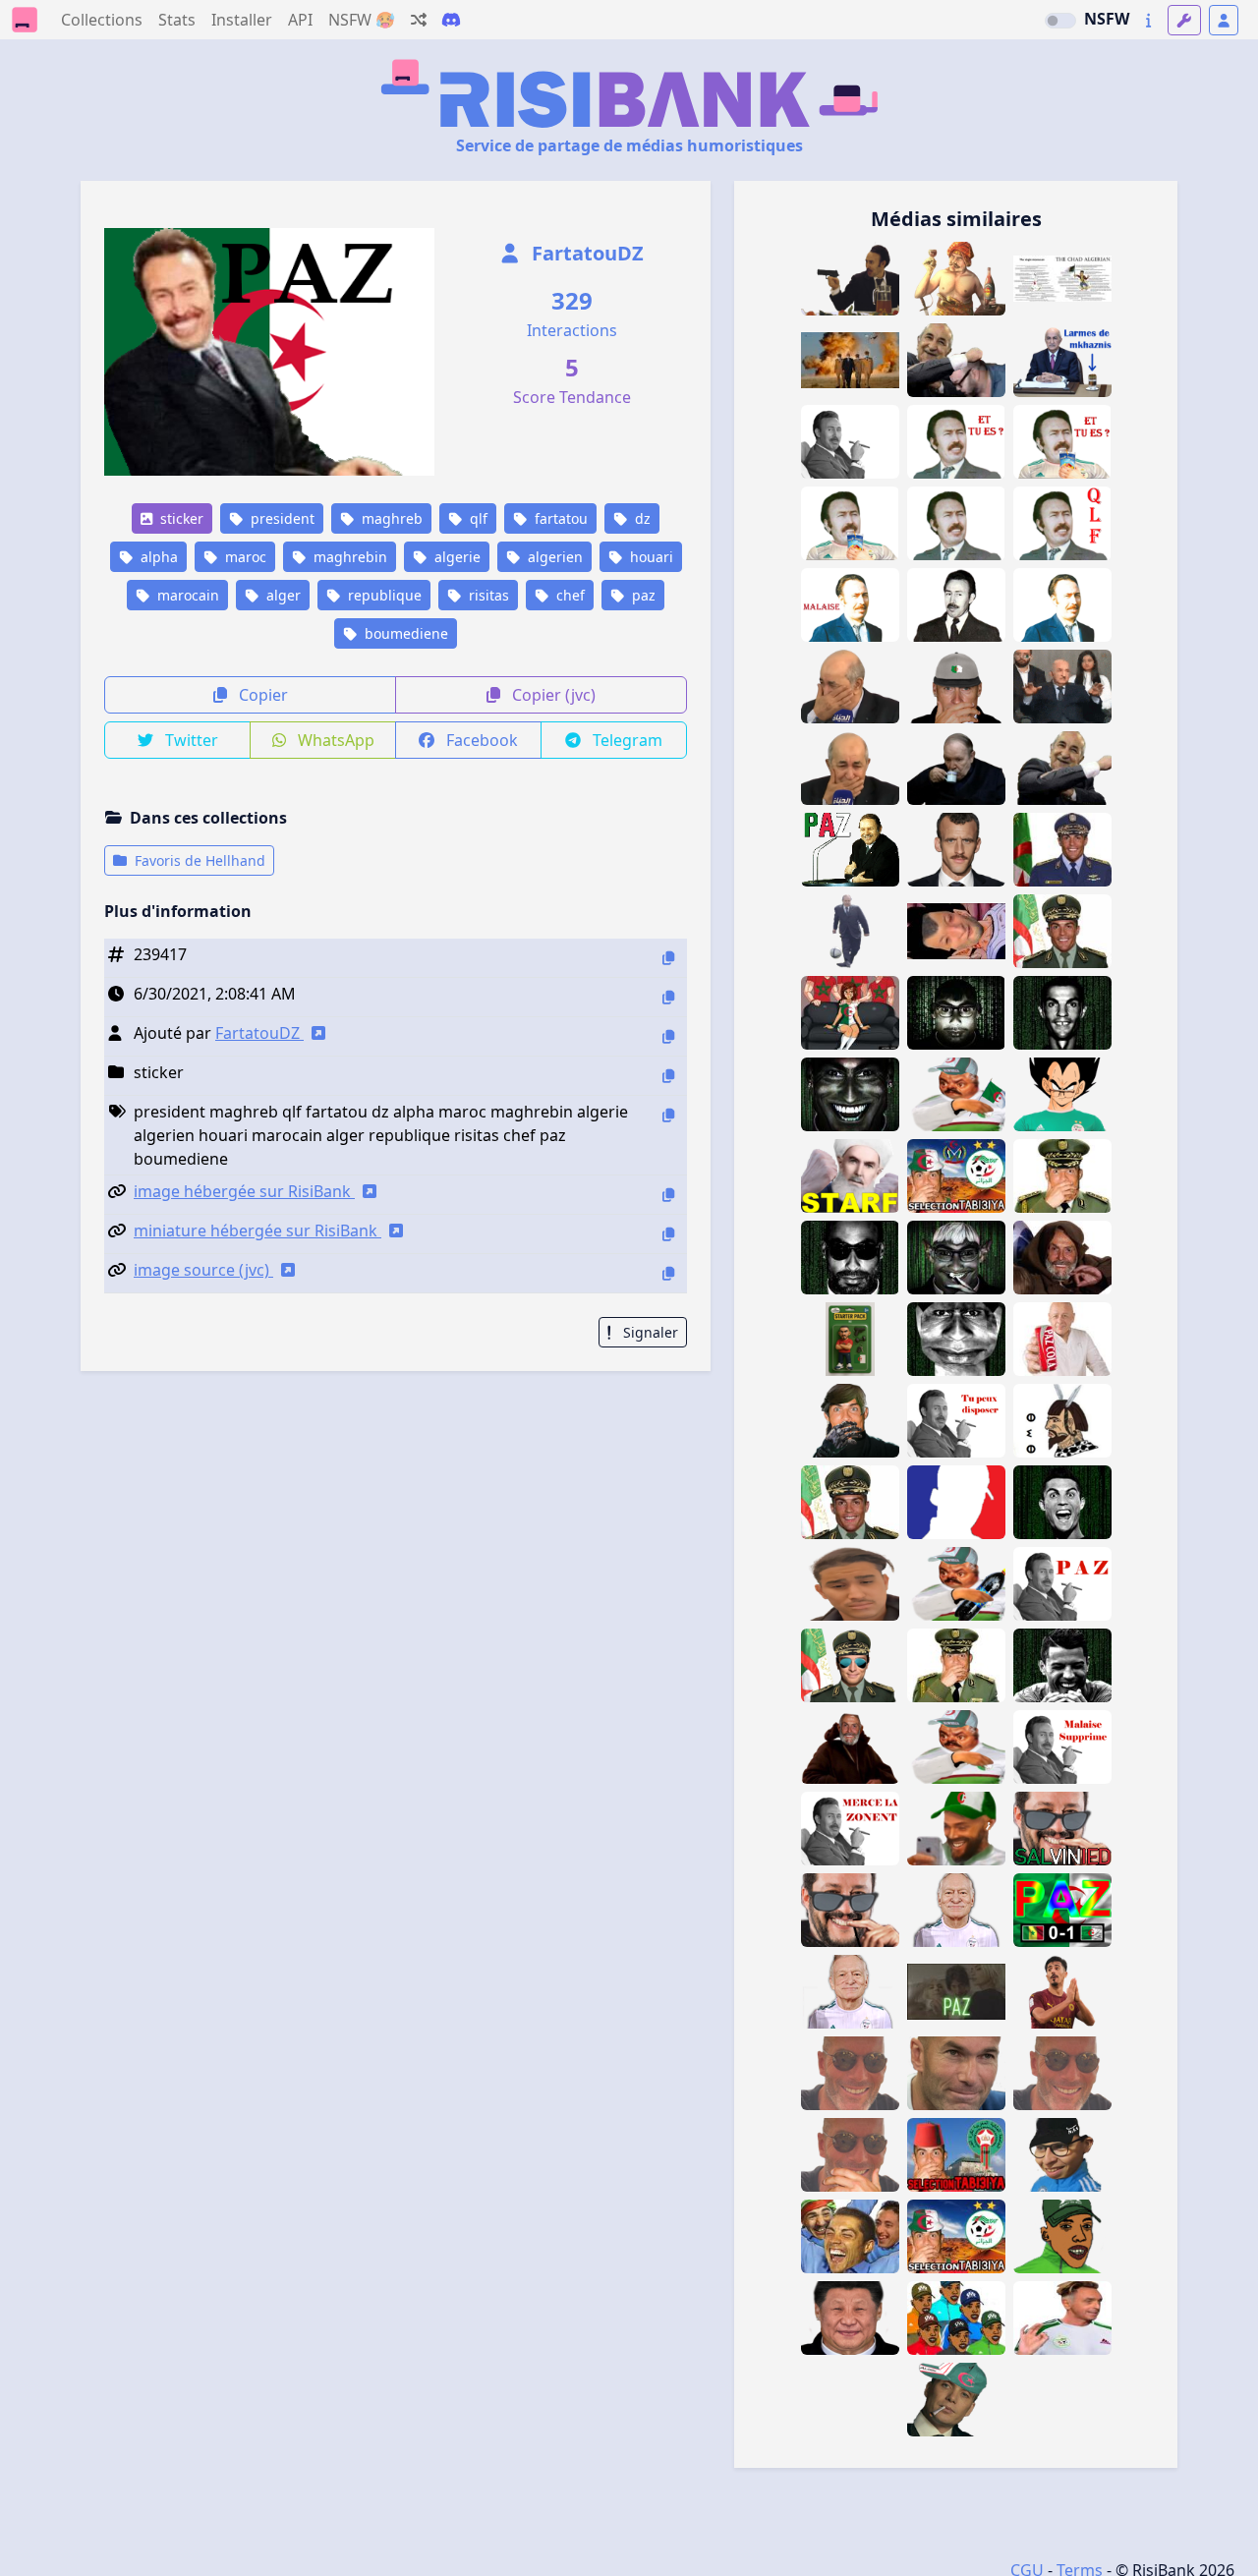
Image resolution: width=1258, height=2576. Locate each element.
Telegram (626, 740)
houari (650, 557)
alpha (157, 557)
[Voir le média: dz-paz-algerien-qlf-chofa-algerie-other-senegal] (1062, 1910)
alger (282, 595)
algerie (456, 557)
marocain (186, 595)
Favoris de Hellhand (198, 860)
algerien (553, 557)
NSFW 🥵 (362, 20)
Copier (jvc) (552, 695)
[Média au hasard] (419, 20)
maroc (244, 557)
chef (569, 595)
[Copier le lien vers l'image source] (668, 1273)
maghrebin (348, 557)
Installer (242, 20)
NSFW (1107, 19)
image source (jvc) (203, 1270)
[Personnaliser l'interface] (1184, 20)
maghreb (390, 518)
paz (642, 595)
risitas (487, 595)
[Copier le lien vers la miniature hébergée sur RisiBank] (668, 1234)
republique (383, 595)
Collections (102, 20)
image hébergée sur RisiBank (244, 1191)
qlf (477, 518)
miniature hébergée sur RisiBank (257, 1231)
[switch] (1060, 21)
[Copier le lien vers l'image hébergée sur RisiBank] (668, 1195)
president (281, 518)
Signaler (649, 1332)
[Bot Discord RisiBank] (451, 20)
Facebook (480, 740)
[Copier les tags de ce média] (668, 1115)
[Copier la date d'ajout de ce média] (668, 997)
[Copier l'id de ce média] (668, 958)
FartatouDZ (585, 253)
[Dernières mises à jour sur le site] (1148, 20)
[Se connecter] (1224, 20)
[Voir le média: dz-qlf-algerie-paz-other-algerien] (956, 1992)
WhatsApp (334, 740)
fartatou (559, 518)
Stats (177, 20)
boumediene (404, 633)
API (300, 20)
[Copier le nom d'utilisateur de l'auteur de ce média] (668, 1036)
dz (641, 518)
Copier (261, 695)
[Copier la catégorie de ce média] (668, 1076)
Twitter (190, 740)
